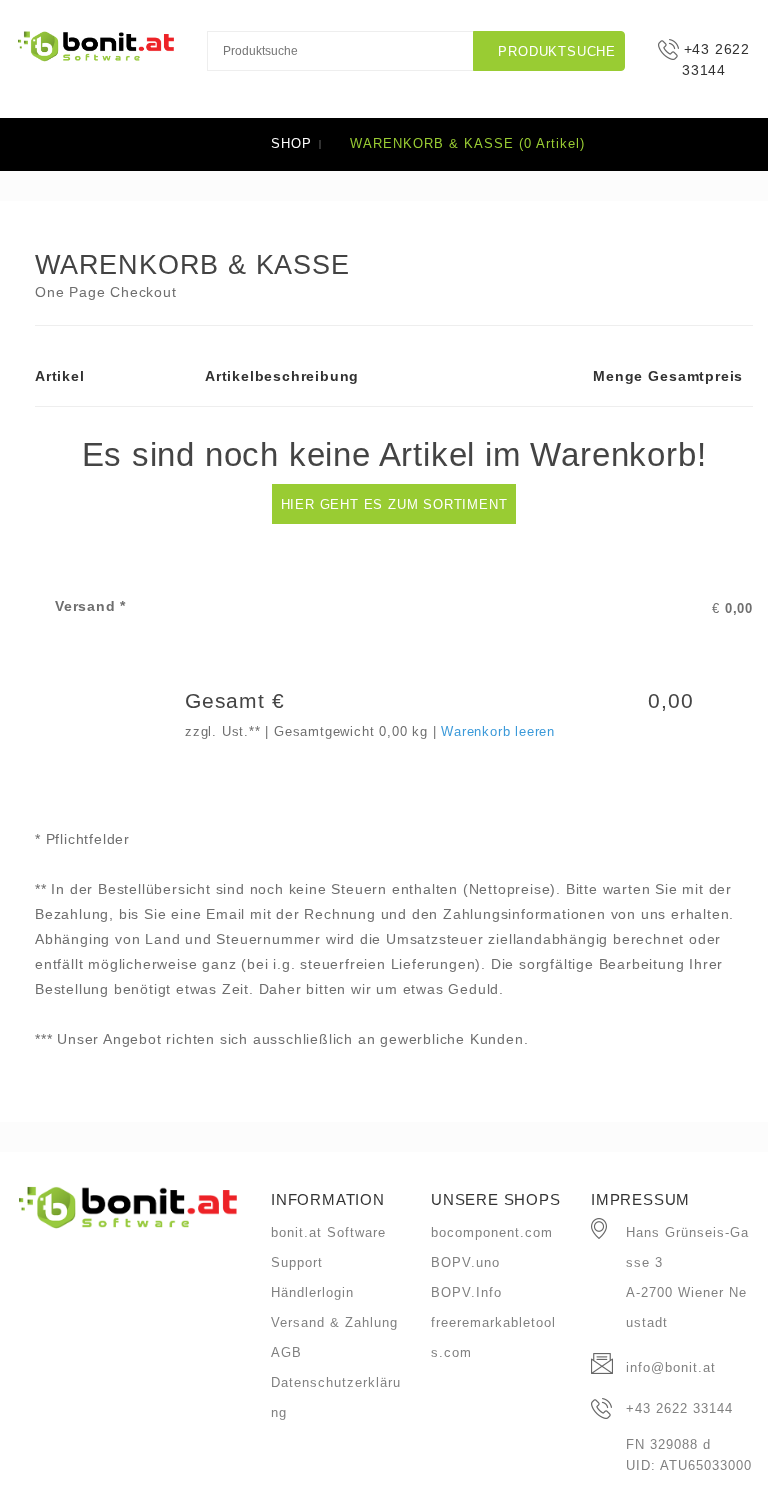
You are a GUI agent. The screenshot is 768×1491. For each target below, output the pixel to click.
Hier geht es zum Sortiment (394, 504)
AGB (286, 1352)
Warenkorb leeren (498, 731)
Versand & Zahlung (334, 1322)
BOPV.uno (465, 1262)
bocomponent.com (492, 1232)
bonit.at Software (328, 1232)
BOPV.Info (466, 1292)
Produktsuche (555, 51)
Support (297, 1262)
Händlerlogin (312, 1292)
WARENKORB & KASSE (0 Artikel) (465, 143)
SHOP (291, 143)
